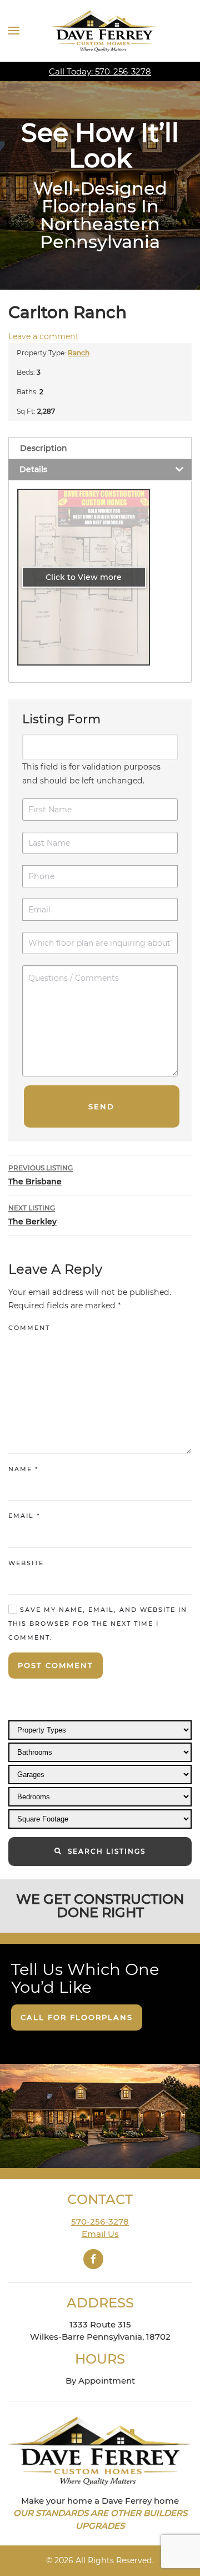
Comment (29, 1328)
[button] (14, 31)
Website (26, 1563)
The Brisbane (41, 1175)
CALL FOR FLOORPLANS (77, 2017)
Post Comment (56, 1665)
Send (101, 1106)
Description (44, 448)
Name (23, 1469)
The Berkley (32, 1215)
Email (24, 1516)
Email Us (100, 2234)
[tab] (100, 448)
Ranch (79, 353)
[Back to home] (104, 31)
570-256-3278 (100, 2222)
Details (33, 469)
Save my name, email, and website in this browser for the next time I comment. (98, 1623)
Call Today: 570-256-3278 (100, 71)
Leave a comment (44, 336)
